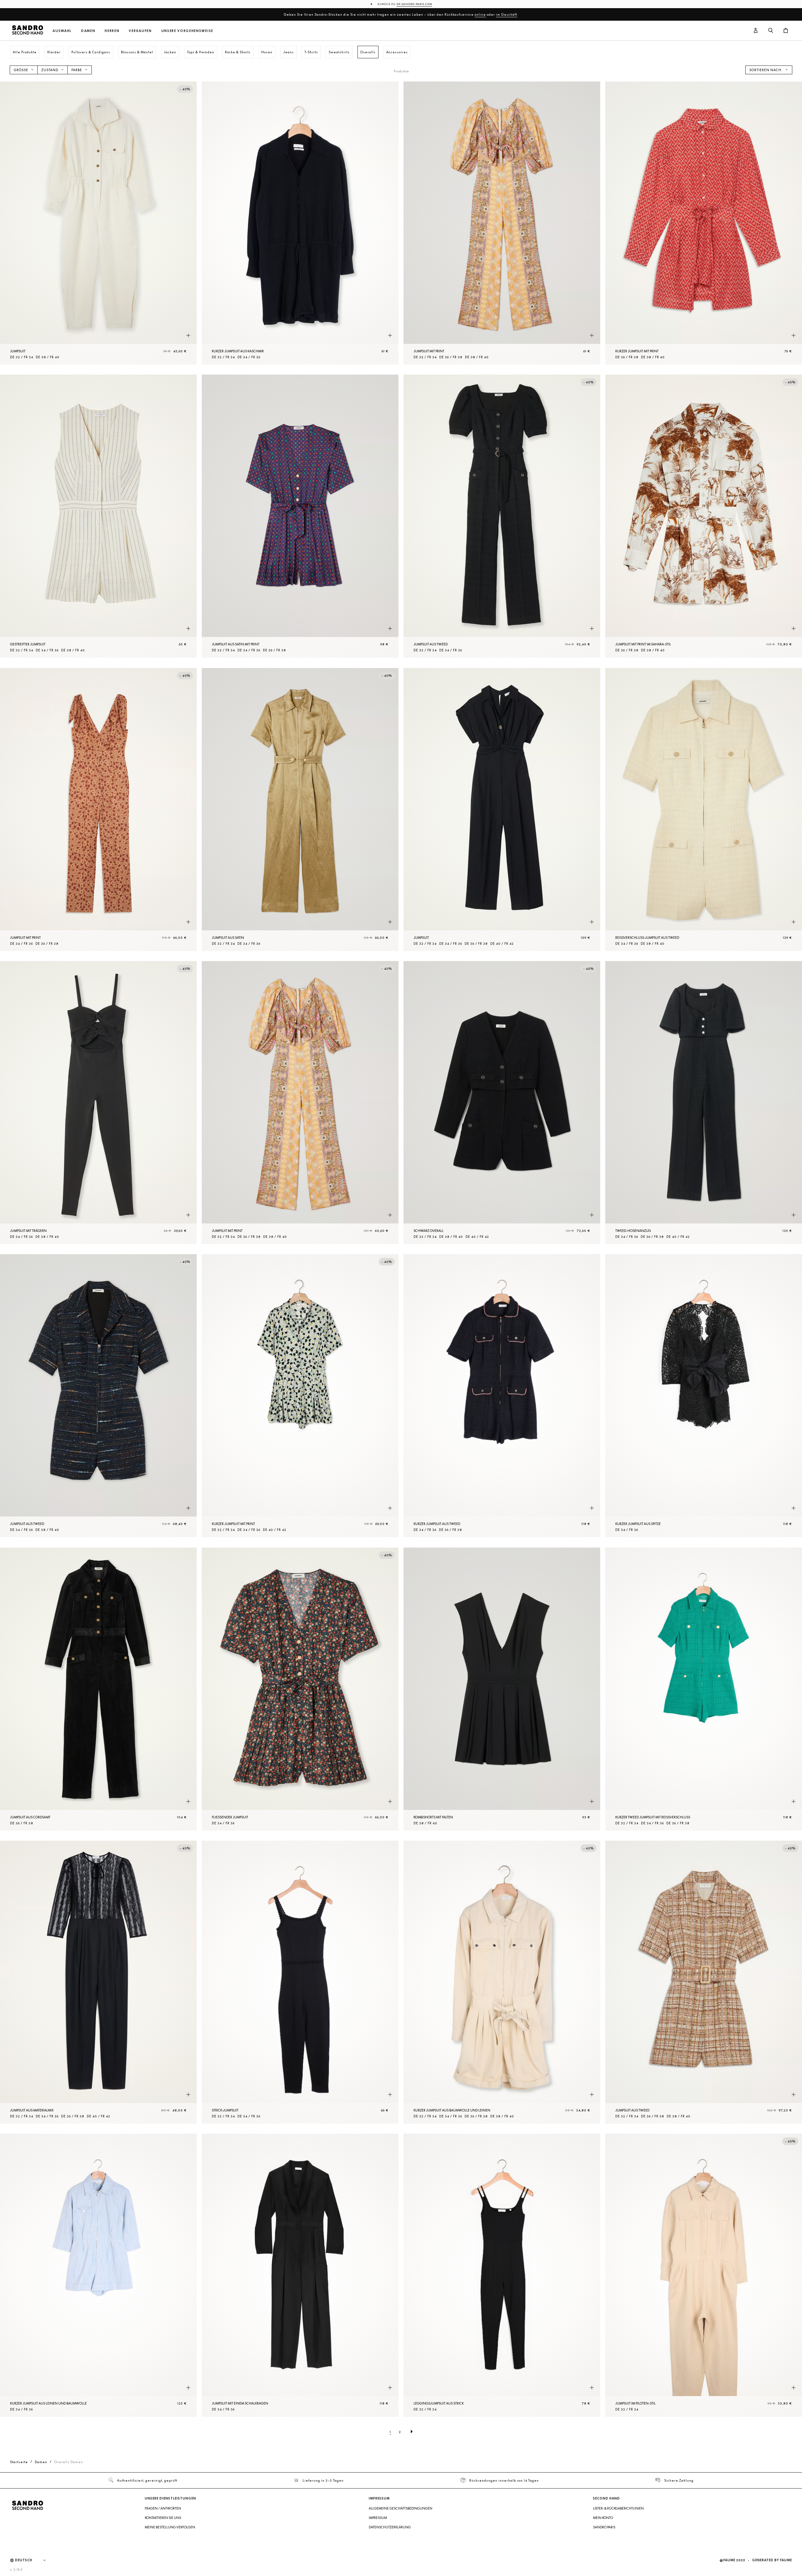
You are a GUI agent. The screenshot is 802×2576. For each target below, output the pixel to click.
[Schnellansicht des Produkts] (188, 335)
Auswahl (62, 31)
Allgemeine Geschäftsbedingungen (401, 2508)
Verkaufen (140, 31)
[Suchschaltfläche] (771, 31)
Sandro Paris (604, 2527)
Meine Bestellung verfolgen (170, 2527)
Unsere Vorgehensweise (187, 31)
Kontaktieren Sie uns (163, 2518)
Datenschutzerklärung (390, 2527)
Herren (112, 31)
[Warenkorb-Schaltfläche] (786, 31)
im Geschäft (507, 14)
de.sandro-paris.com (414, 4)
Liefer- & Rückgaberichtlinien (618, 2508)
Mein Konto (603, 2518)
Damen (88, 31)
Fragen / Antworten (163, 2508)
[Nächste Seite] (412, 2432)
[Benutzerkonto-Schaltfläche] (756, 31)
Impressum (378, 2518)
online (480, 14)
